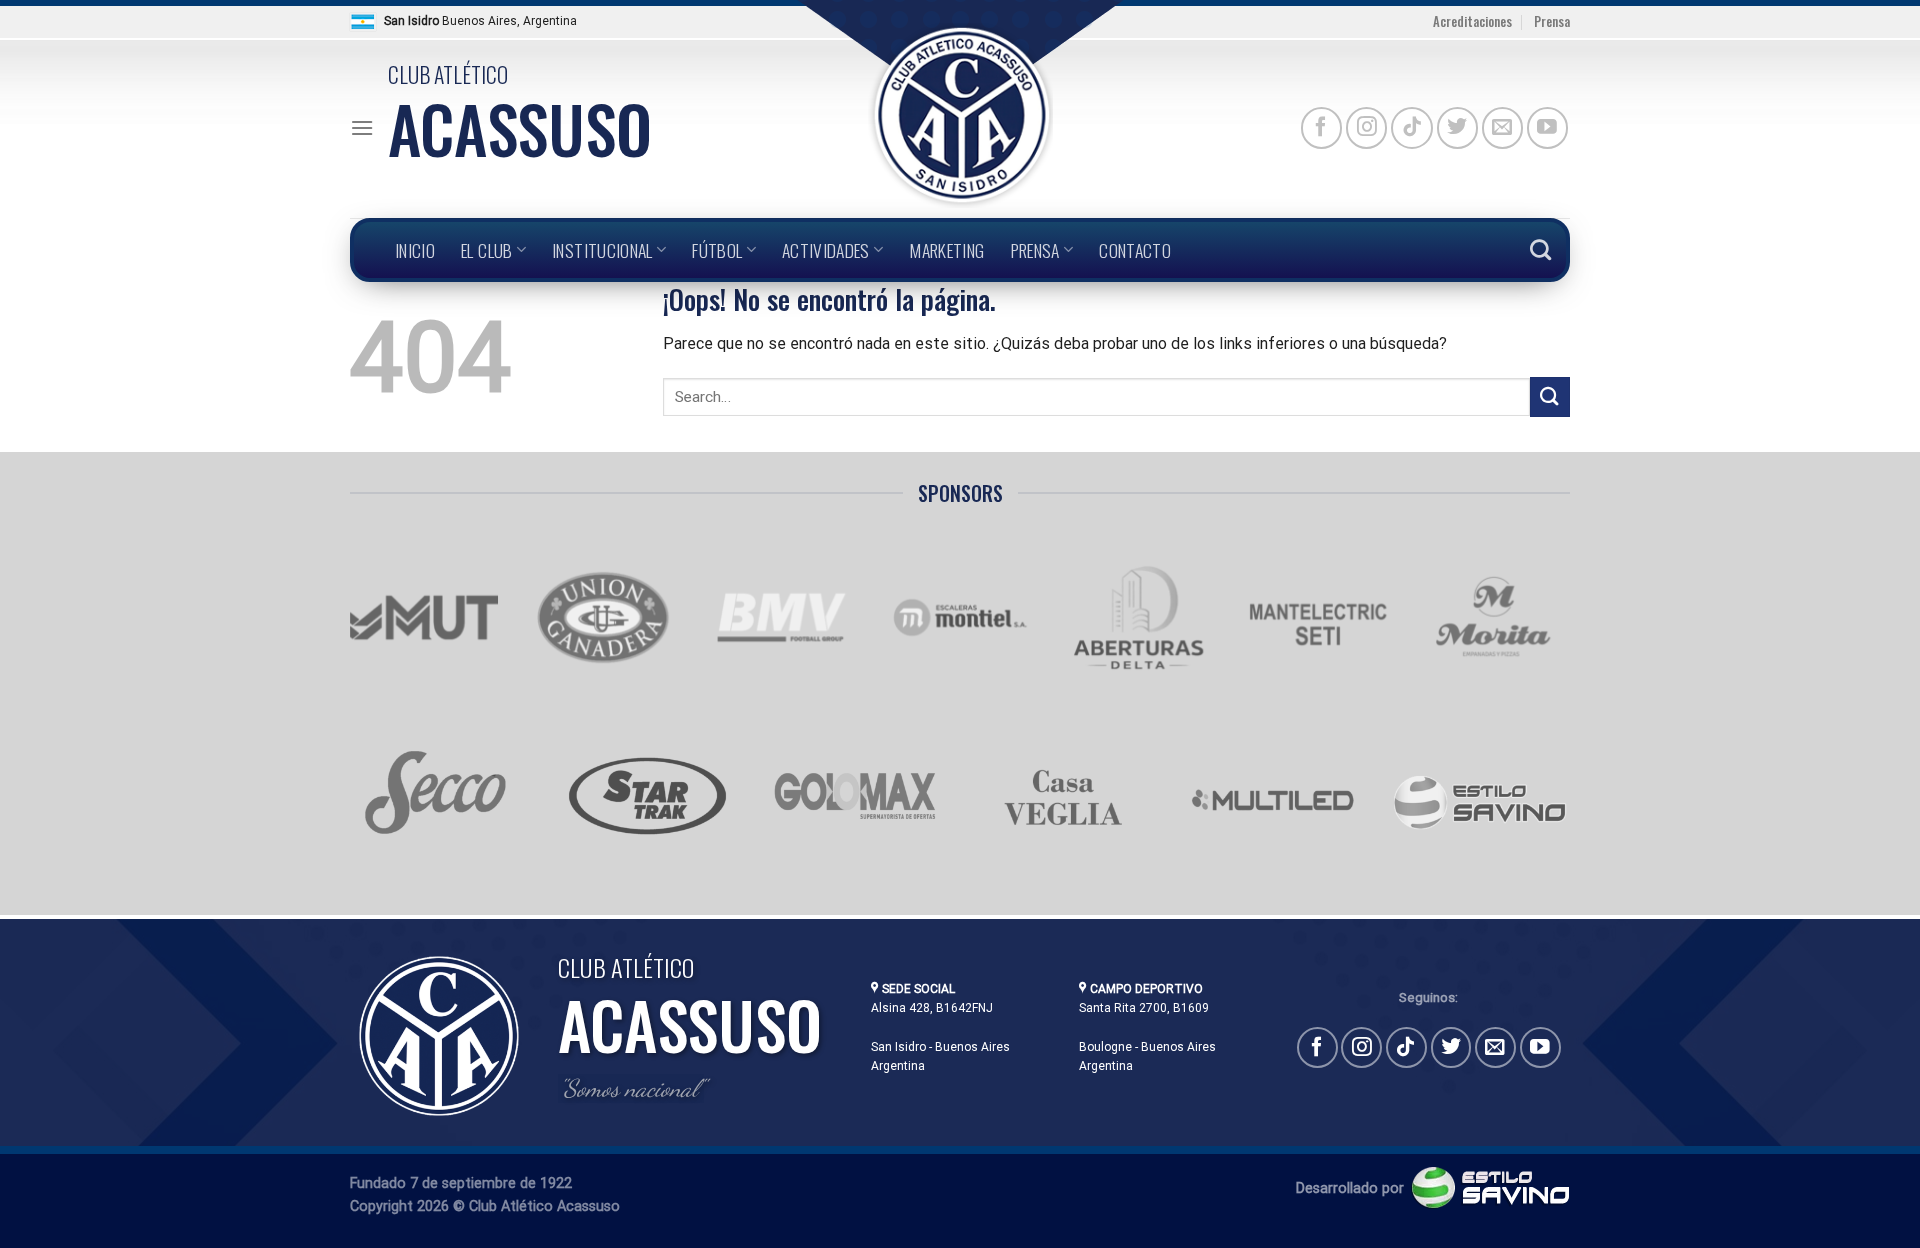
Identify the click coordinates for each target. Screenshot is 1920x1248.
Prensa (1552, 21)
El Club (486, 250)
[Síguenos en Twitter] (1457, 128)
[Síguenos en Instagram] (1366, 128)
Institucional (602, 250)
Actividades (826, 250)
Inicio (415, 250)
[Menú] (362, 127)
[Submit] (1550, 396)
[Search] (1540, 249)
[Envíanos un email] (1502, 128)
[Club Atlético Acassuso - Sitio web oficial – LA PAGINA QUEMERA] (960, 115)
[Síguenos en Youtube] (1547, 128)
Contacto (1135, 250)
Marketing (946, 250)
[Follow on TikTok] (1411, 128)
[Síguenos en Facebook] (1321, 128)
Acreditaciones (1472, 21)
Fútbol (717, 250)
